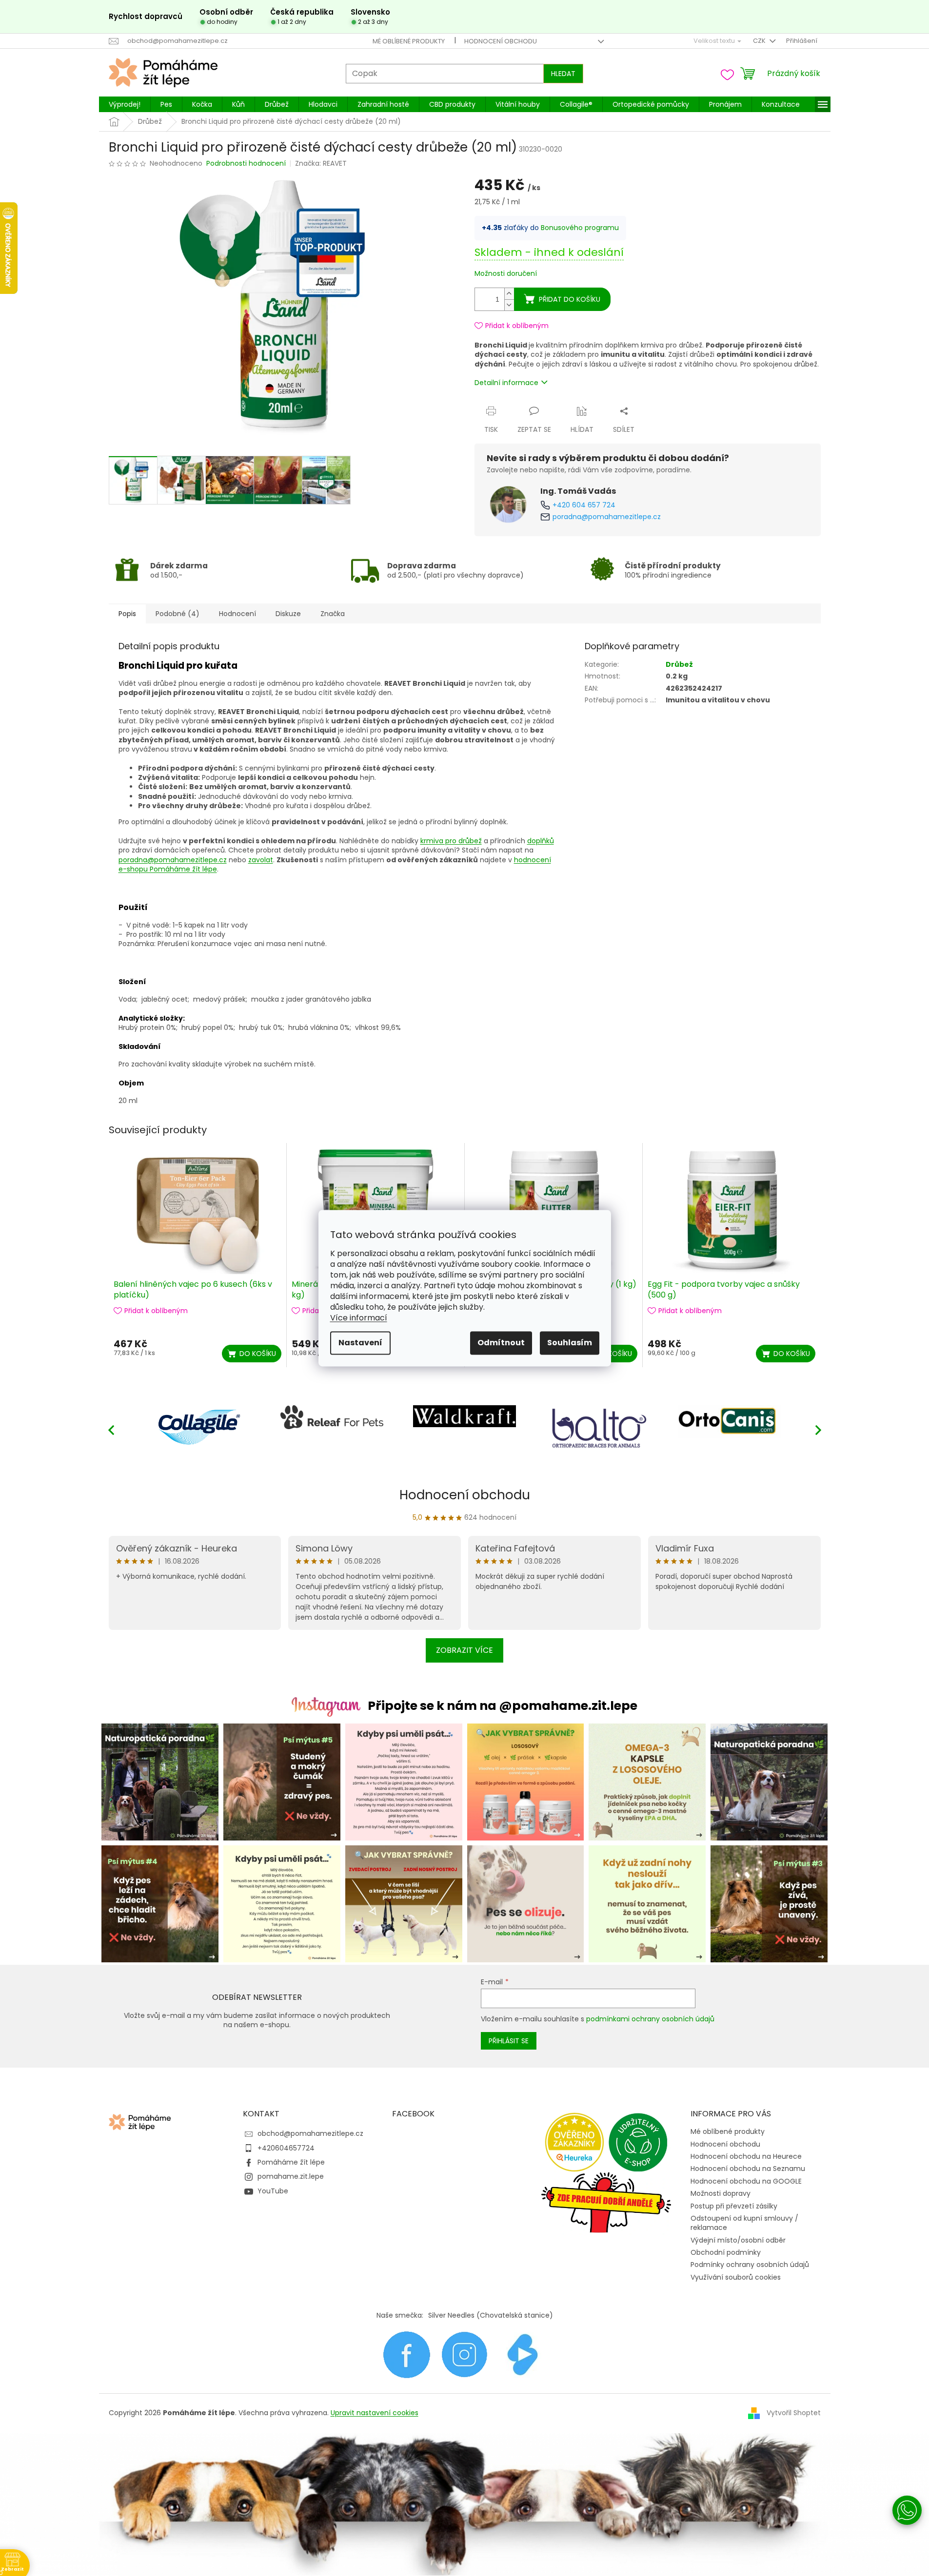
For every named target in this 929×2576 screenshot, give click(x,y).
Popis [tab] (127, 614)
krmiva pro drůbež (451, 841)
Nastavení (360, 1343)
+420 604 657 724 (584, 505)
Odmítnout (501, 1343)
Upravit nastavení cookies (375, 2413)
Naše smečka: (400, 2315)
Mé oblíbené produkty (409, 41)
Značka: (321, 163)
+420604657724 (286, 2148)
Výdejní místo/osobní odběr (738, 2240)
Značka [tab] (333, 614)
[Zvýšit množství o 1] (509, 294)
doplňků (541, 841)
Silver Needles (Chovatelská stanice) (491, 2315)
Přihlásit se (509, 2041)
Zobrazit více (464, 1650)
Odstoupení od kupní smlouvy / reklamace (744, 2223)
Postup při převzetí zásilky (734, 2206)
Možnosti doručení (506, 274)
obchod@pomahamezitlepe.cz (310, 2133)
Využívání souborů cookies (736, 2277)
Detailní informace (506, 383)
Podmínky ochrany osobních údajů (750, 2265)
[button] (818, 1430)
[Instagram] (464, 2354)
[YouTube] (523, 2354)
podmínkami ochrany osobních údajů (650, 2019)
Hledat (563, 74)
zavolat (261, 860)
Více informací (359, 1318)
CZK (760, 41)
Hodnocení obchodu (501, 41)
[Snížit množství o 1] (509, 305)
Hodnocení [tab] (237, 614)
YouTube (273, 2191)
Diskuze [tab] (288, 614)
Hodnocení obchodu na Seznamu (748, 2169)
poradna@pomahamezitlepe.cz (607, 517)
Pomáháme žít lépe (291, 2162)
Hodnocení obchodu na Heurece (746, 2156)
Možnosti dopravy (721, 2193)
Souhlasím (570, 1343)
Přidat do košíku (570, 299)
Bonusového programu (580, 228)
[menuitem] (125, 104)
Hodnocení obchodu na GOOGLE (746, 2181)
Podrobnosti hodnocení (246, 164)
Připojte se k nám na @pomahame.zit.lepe (503, 1706)
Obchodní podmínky (726, 2252)
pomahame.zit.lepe (291, 2176)
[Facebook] (406, 2354)
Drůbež (679, 664)
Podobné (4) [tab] (178, 614)
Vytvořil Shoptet (794, 2413)
